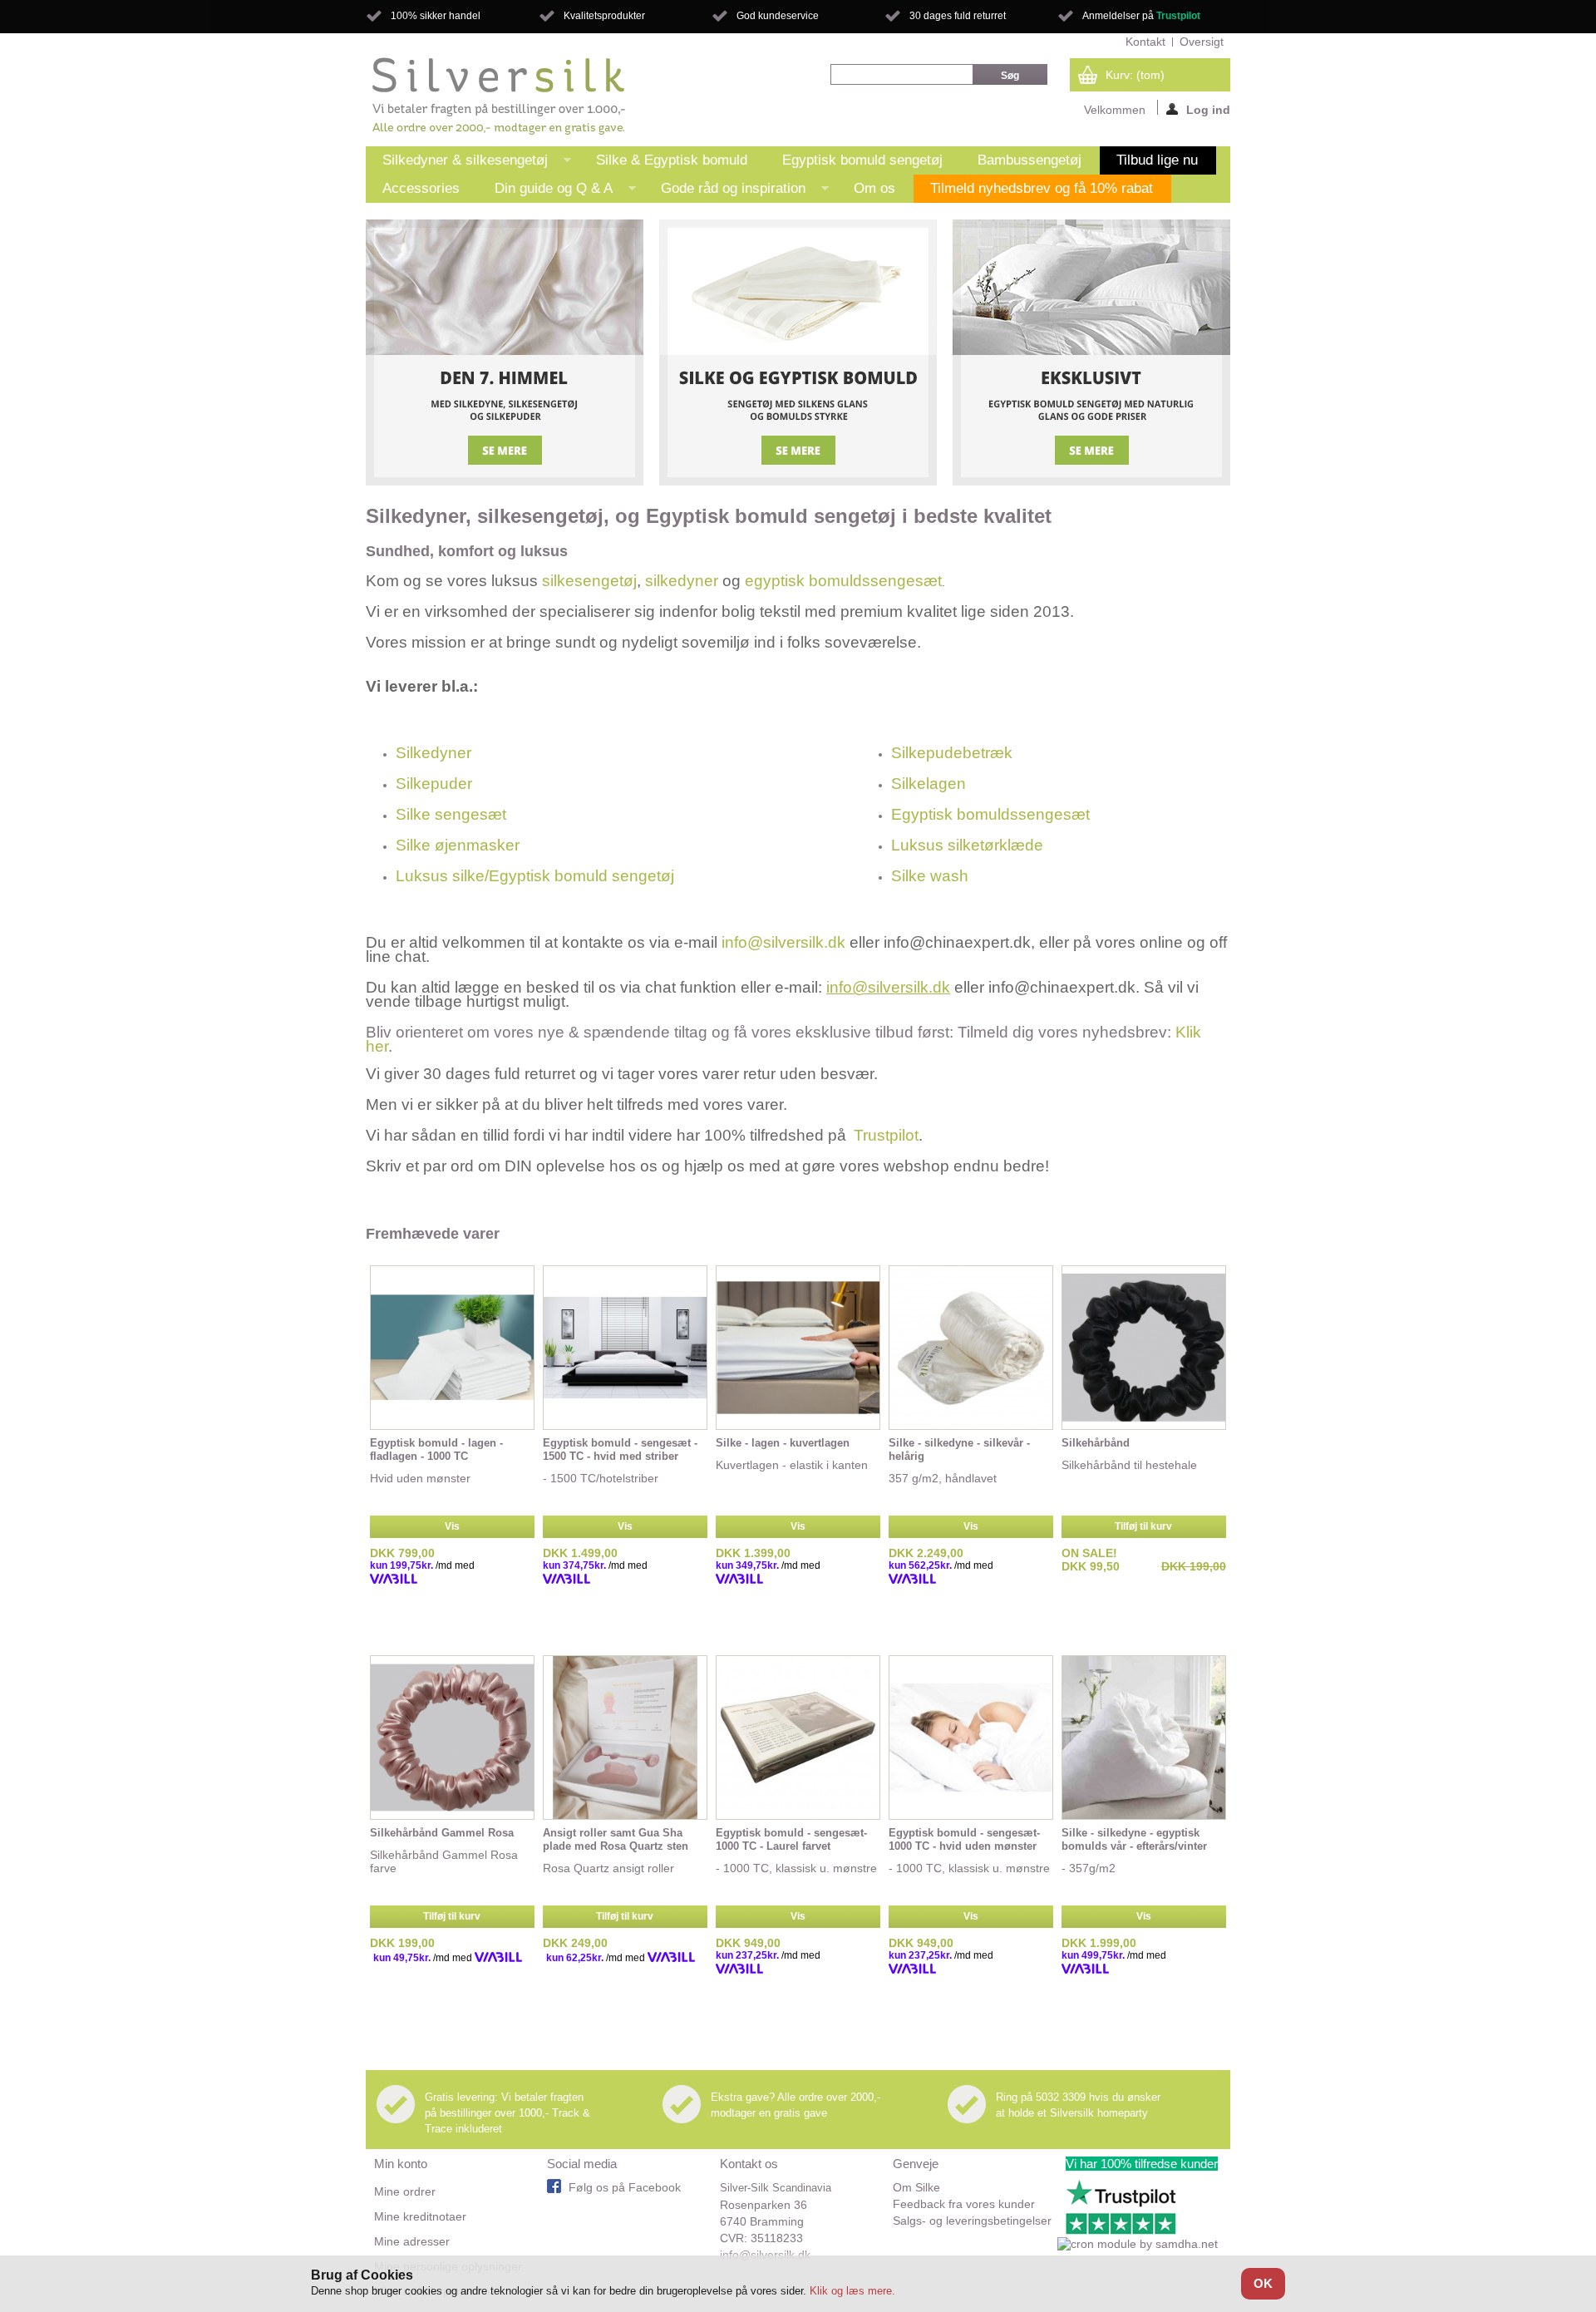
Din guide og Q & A (545, 192)
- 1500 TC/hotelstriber (601, 1478)
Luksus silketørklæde (967, 845)
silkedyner (682, 581)
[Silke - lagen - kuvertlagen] (798, 1348)
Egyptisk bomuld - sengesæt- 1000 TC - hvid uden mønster (964, 1839)
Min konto (401, 2164)
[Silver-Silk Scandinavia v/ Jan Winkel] (499, 96)
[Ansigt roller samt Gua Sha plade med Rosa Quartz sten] (625, 1738)
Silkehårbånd (1096, 1443)
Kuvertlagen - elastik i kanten (792, 1465)
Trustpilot (1178, 16)
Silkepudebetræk (952, 753)
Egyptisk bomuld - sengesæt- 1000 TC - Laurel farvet (791, 1839)
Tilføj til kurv (1143, 1526)
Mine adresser (412, 2241)
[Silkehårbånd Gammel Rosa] (452, 1738)
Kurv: (1135, 75)
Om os (874, 188)
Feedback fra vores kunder (964, 2204)
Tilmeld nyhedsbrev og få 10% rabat (1042, 188)
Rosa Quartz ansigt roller (608, 1868)
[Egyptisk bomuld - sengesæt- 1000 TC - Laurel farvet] (798, 1738)
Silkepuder (434, 784)
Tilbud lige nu (1157, 160)
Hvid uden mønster (420, 1478)
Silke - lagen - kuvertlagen (783, 1443)
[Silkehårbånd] (1144, 1348)
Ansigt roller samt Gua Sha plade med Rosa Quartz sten (616, 1839)
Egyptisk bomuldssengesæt (990, 814)
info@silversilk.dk (783, 942)
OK (1263, 2283)
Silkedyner (433, 753)
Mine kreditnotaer (420, 2216)
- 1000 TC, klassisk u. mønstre (796, 1868)
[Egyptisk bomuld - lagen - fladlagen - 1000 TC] (452, 1348)
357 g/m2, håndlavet (943, 1478)
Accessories (421, 188)
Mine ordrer (405, 2191)
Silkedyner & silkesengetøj (457, 163)
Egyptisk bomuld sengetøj (862, 160)
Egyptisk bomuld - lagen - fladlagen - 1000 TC (436, 1449)
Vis (452, 1526)
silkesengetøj (589, 581)
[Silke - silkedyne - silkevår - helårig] (971, 1348)
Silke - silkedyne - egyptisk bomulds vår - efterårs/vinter (1134, 1839)
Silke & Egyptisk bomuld (672, 160)
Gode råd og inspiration (725, 192)
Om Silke (916, 2187)
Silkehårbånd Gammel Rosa (442, 1833)
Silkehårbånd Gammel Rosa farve (444, 1861)
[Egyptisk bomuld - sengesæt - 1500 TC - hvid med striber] (625, 1348)
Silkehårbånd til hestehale (1131, 1465)
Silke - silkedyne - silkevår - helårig (959, 1449)
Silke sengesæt (451, 814)
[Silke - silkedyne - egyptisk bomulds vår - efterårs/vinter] (1144, 1738)
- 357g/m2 (1089, 1868)
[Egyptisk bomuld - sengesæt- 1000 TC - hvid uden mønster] (971, 1738)
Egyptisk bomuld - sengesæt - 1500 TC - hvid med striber (620, 1449)
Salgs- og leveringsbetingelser (972, 2221)
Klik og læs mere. (852, 2291)
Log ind (1208, 109)
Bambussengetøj (1030, 160)
